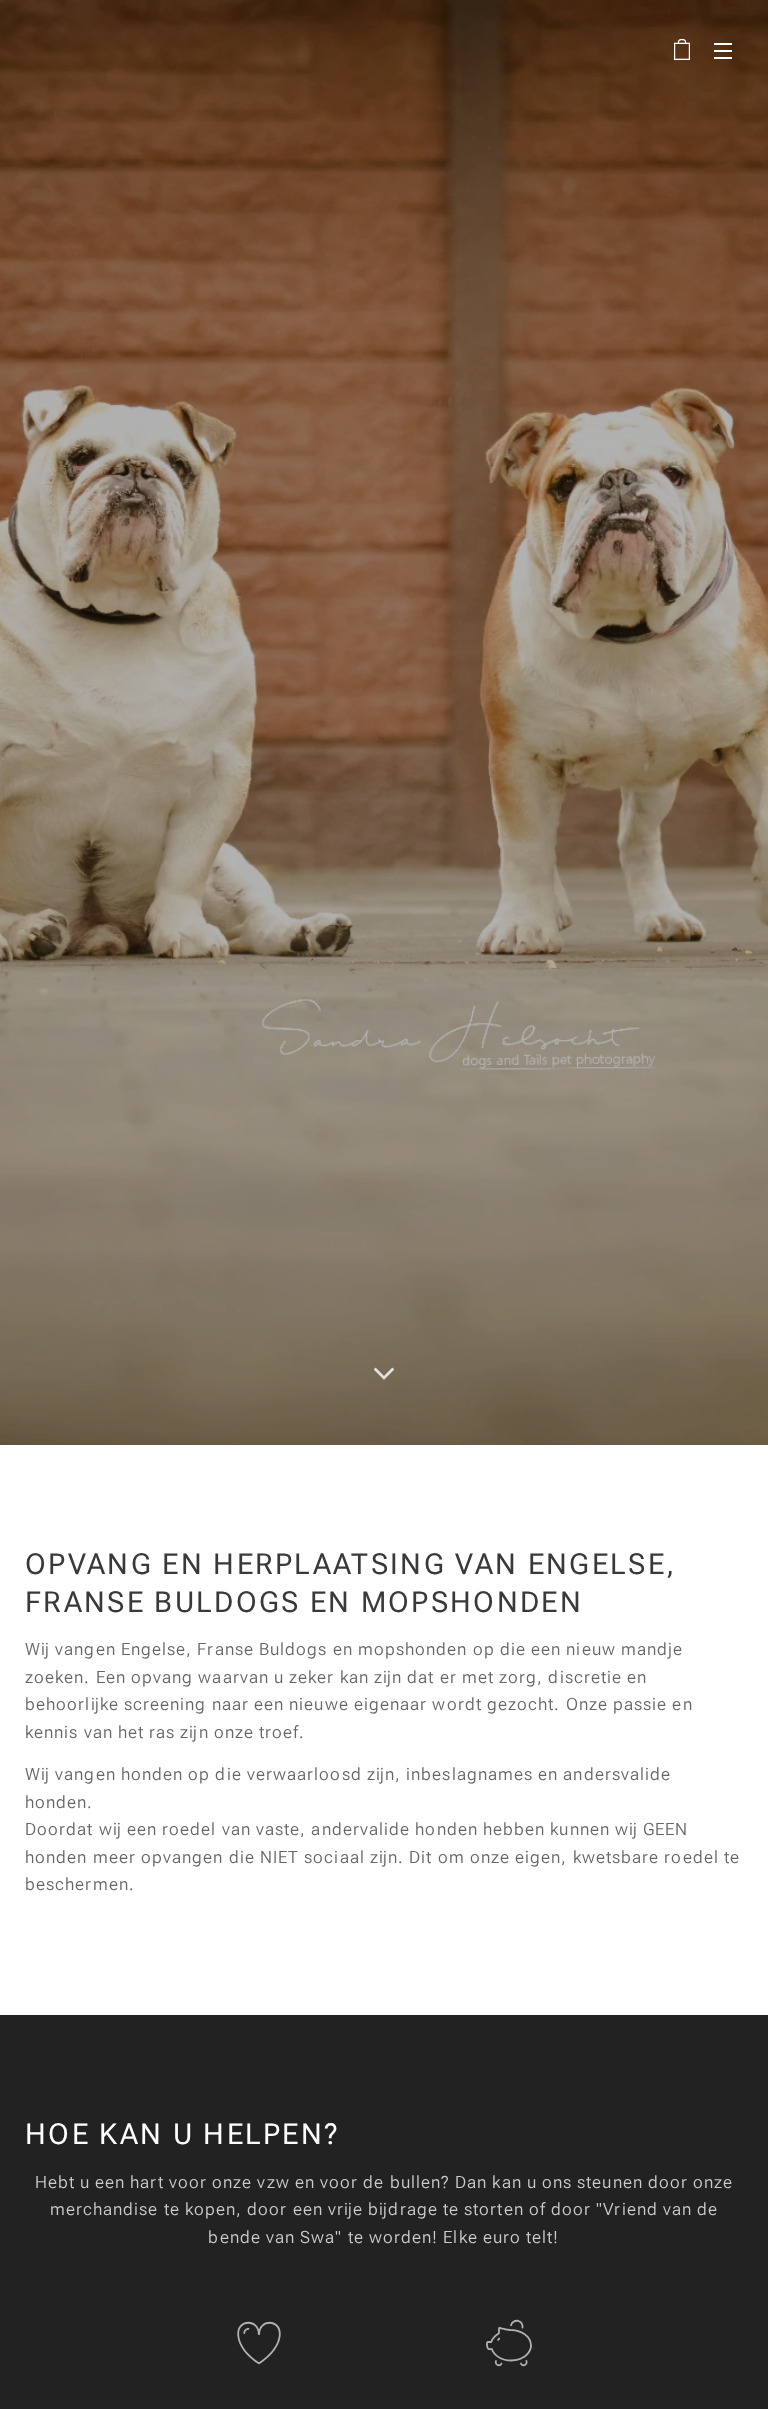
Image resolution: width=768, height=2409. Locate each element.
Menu (723, 50)
